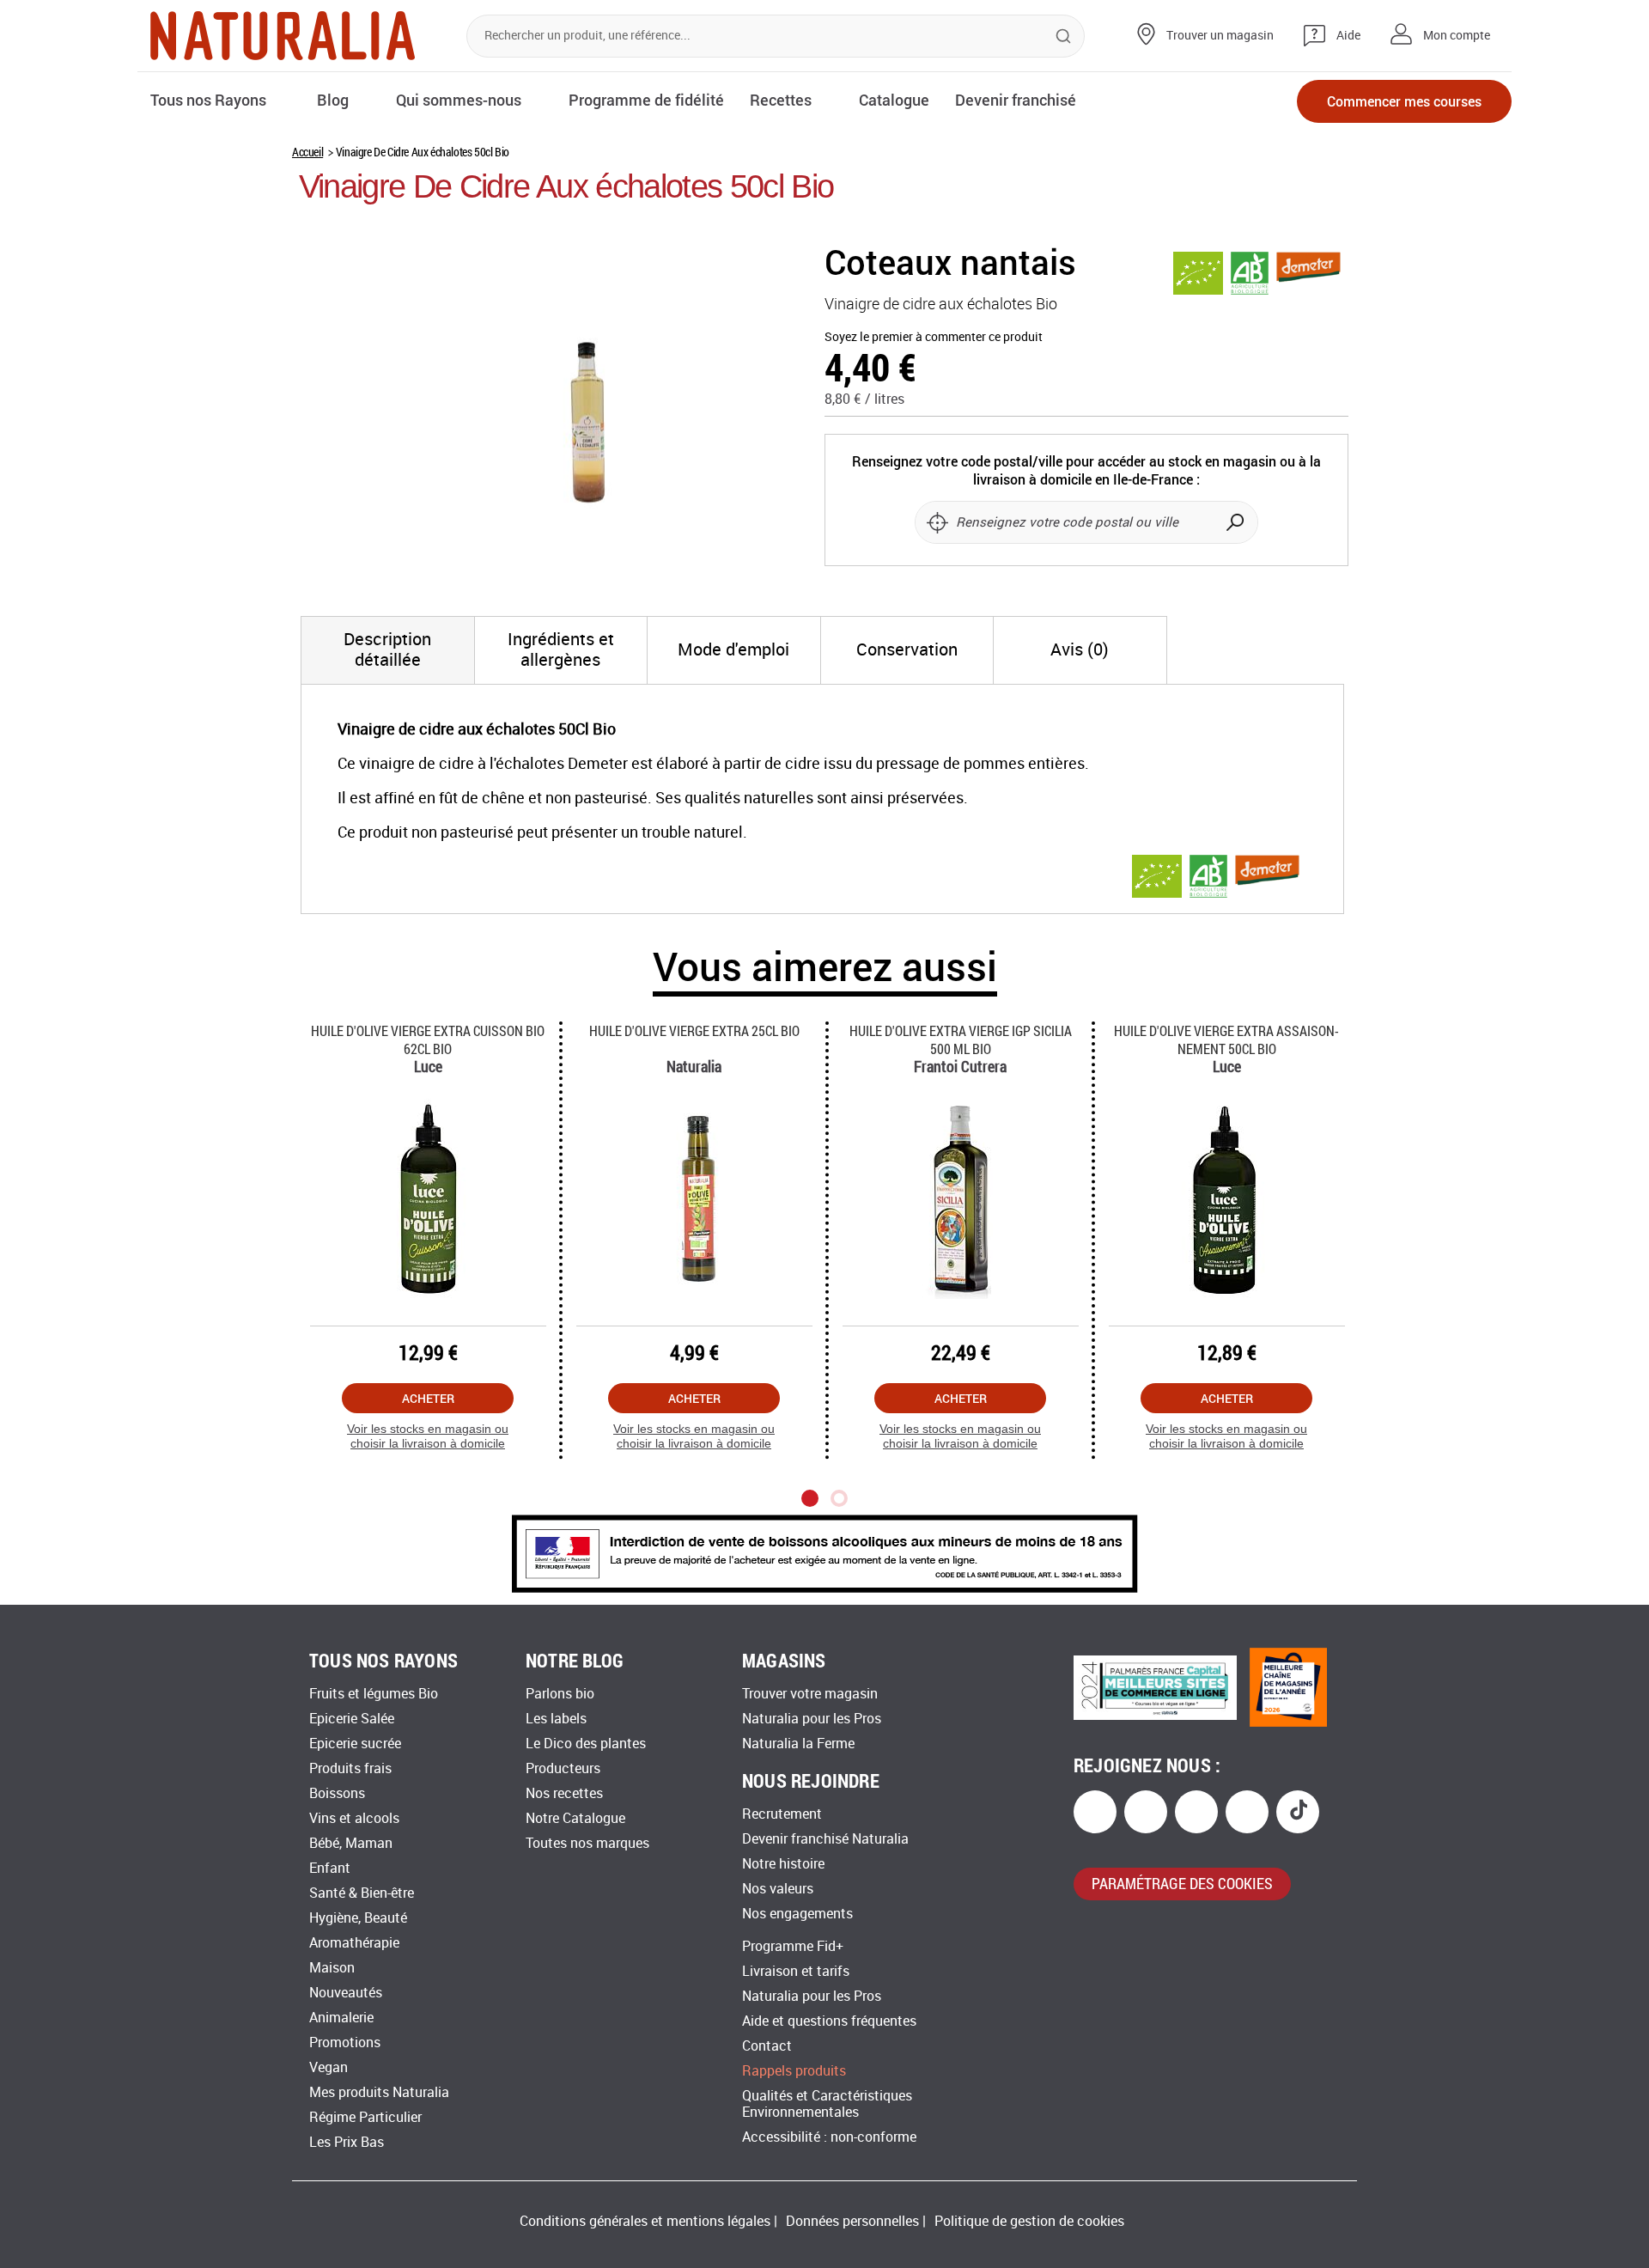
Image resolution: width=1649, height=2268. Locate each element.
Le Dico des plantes (586, 1744)
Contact (767, 2046)
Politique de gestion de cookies (1029, 2221)
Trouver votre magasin (810, 1694)
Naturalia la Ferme (798, 1744)
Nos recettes (564, 1793)
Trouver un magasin (1220, 36)
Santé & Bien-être (362, 1893)
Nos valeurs (778, 1889)
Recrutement (782, 1814)
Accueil (307, 152)
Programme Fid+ (793, 1946)
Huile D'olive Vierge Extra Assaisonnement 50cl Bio (1226, 1039)
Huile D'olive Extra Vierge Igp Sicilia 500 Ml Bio (961, 1039)
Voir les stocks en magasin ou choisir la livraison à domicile (428, 1436)
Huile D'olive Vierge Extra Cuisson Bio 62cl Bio (428, 1039)
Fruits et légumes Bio (374, 1694)
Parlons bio (560, 1694)
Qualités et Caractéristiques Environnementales (827, 2104)
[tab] (388, 650)
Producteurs (563, 1768)
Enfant (330, 1868)
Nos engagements (797, 1914)
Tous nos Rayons (208, 100)
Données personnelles (852, 2221)
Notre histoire (783, 1864)
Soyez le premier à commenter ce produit (934, 337)
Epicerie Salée (352, 1719)
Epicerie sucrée (355, 1744)
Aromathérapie (354, 1943)
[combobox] (776, 36)
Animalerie (341, 2018)
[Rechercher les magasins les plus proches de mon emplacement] (937, 522)
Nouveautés (346, 1993)
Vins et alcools (354, 1818)
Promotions (345, 2042)
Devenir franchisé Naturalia (825, 1839)
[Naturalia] (283, 36)
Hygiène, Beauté (358, 1918)
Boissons (337, 1793)
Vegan (329, 2067)
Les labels (556, 1719)
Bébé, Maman (351, 1843)
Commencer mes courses (1404, 101)
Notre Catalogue (575, 1818)
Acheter (428, 1398)
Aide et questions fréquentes (829, 2021)
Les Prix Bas (347, 2142)
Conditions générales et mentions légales (645, 2221)
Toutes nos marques (587, 1843)
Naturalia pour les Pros (812, 1719)
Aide (1348, 36)
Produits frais (350, 1768)
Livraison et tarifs (796, 1971)
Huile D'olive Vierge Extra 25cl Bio (694, 1030)
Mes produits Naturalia (379, 2092)
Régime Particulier (365, 2117)
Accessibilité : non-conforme (829, 2137)
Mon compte (1457, 36)
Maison (332, 1968)
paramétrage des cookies (1182, 1883)
